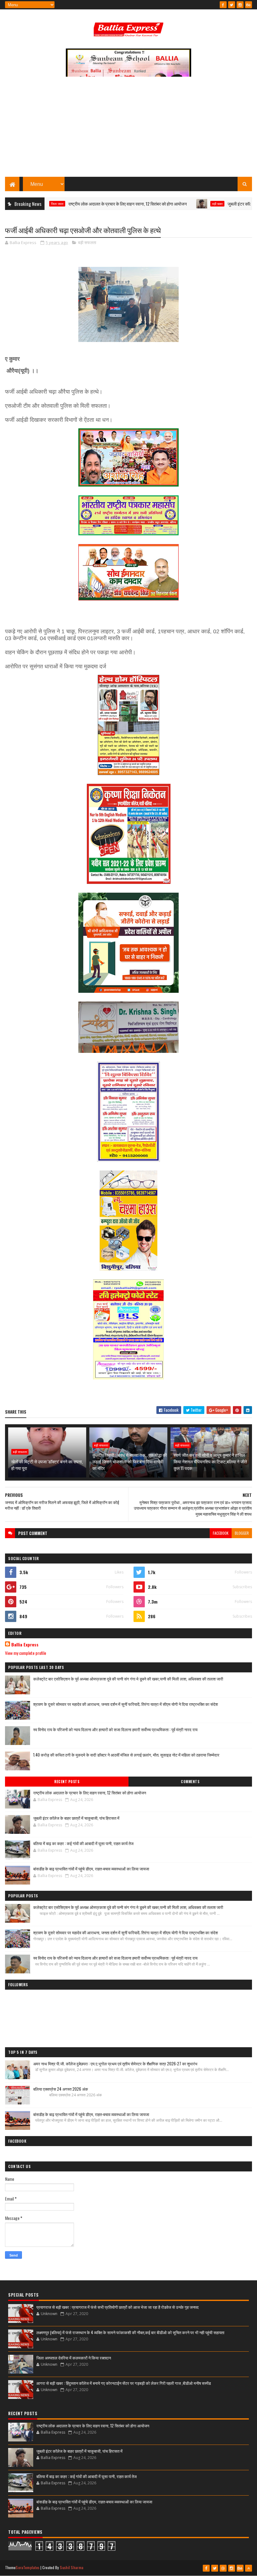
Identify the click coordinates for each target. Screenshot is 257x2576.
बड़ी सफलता (87, 242)
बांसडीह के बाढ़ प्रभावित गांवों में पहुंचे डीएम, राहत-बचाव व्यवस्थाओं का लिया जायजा (91, 1869)
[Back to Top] (249, 2568)
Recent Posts (67, 1782)
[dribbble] (223, 2568)
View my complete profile (26, 1653)
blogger (242, 1533)
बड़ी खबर (177, 204)
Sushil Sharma (72, 2567)
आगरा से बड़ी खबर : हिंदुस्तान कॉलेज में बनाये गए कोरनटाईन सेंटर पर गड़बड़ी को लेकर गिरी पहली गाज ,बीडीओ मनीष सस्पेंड (124, 2383)
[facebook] (223, 5)
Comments (190, 1782)
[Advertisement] (128, 130)
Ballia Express (25, 1645)
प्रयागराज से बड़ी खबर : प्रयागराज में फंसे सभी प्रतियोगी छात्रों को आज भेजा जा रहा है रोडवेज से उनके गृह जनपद (118, 2307)
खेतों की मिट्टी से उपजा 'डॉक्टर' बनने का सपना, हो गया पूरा (47, 1465)
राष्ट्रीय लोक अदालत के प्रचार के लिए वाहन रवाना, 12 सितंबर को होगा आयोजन (87, 204)
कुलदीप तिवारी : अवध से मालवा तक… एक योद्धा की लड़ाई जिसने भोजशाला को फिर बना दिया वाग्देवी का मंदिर (130, 1461)
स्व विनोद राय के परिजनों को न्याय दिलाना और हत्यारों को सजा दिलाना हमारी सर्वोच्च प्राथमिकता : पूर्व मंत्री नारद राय (115, 1729)
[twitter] (232, 5)
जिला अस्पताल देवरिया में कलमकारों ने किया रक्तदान (74, 2358)
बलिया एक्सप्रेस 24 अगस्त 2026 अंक (61, 2089)
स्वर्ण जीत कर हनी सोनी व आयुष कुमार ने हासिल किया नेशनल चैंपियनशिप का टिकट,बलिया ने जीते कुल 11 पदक (210, 1461)
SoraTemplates (28, 2567)
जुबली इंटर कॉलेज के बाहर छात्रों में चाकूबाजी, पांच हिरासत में (76, 1818)
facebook (221, 1533)
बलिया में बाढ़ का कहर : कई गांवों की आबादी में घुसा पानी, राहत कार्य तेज (83, 1843)
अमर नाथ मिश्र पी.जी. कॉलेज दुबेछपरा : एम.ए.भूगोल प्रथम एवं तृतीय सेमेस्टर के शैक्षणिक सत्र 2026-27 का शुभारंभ (115, 2063)
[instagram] (240, 5)
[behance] (249, 5)
